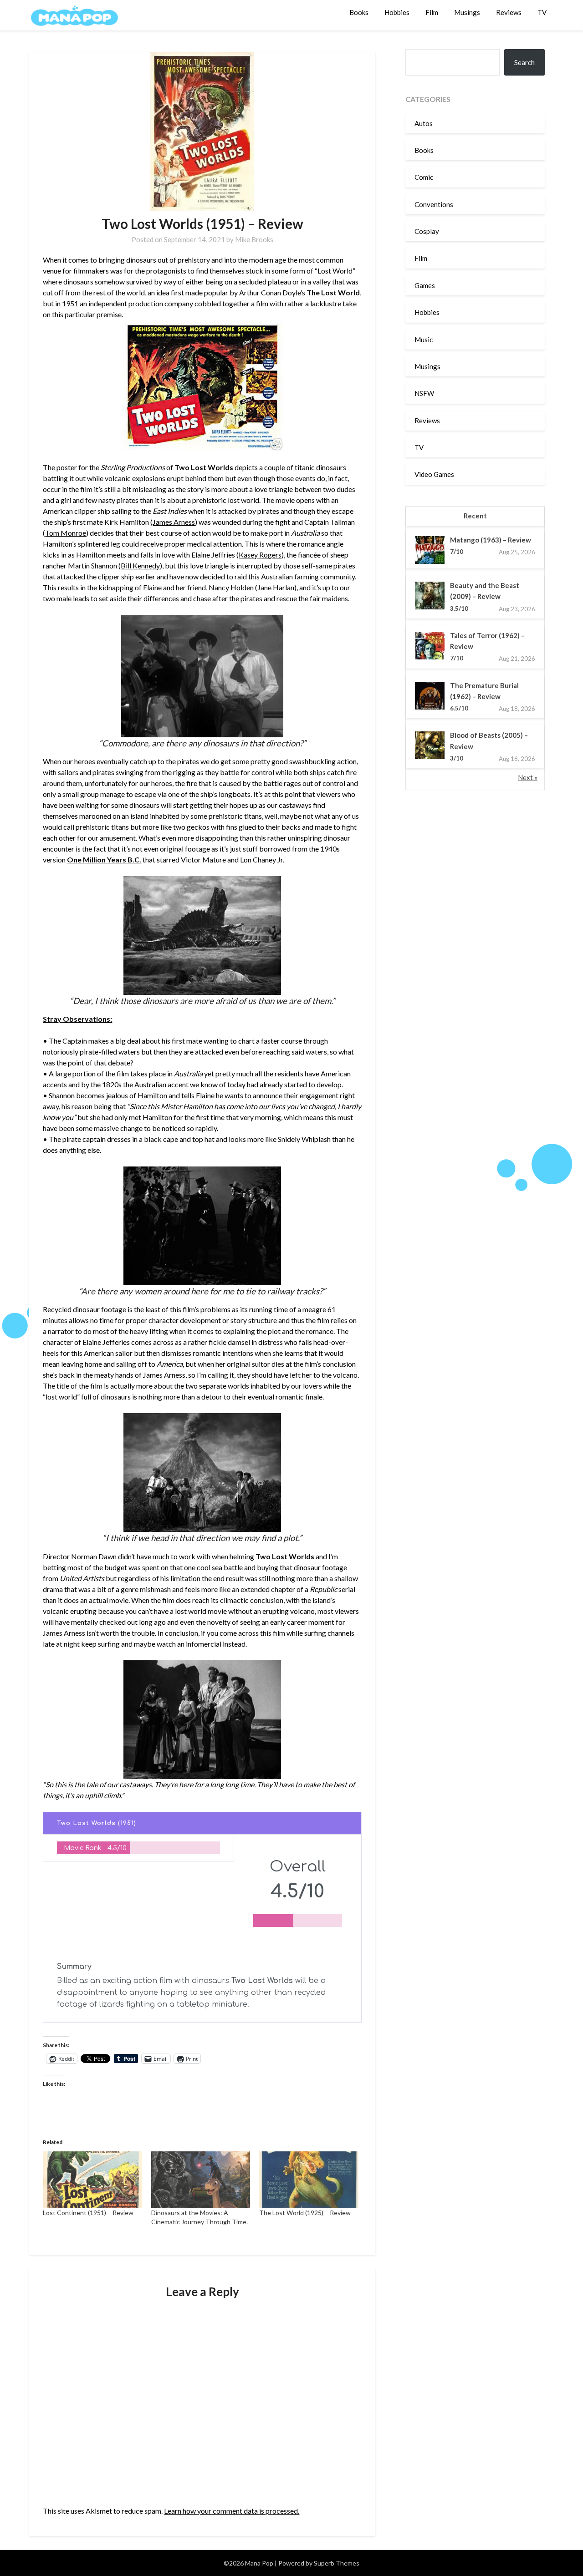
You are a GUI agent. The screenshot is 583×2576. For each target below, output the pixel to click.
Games (425, 285)
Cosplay (427, 231)
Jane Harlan (276, 587)
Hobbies (397, 12)
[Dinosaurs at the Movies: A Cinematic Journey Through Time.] (201, 2180)
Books (359, 12)
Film (432, 12)
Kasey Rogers (260, 555)
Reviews (509, 12)
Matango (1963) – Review (491, 540)
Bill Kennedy (140, 565)
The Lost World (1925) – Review (305, 2213)
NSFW (424, 393)
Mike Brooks (254, 239)
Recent (475, 516)
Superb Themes (337, 2563)
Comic (424, 177)
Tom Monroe (66, 533)
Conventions (434, 204)
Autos (424, 123)
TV (542, 12)
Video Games (434, 474)
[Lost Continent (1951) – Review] (92, 2180)
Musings (467, 12)
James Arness (174, 522)
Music (424, 340)
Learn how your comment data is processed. (232, 2511)
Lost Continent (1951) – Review (88, 2213)
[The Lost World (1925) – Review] (309, 2180)
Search (524, 62)
